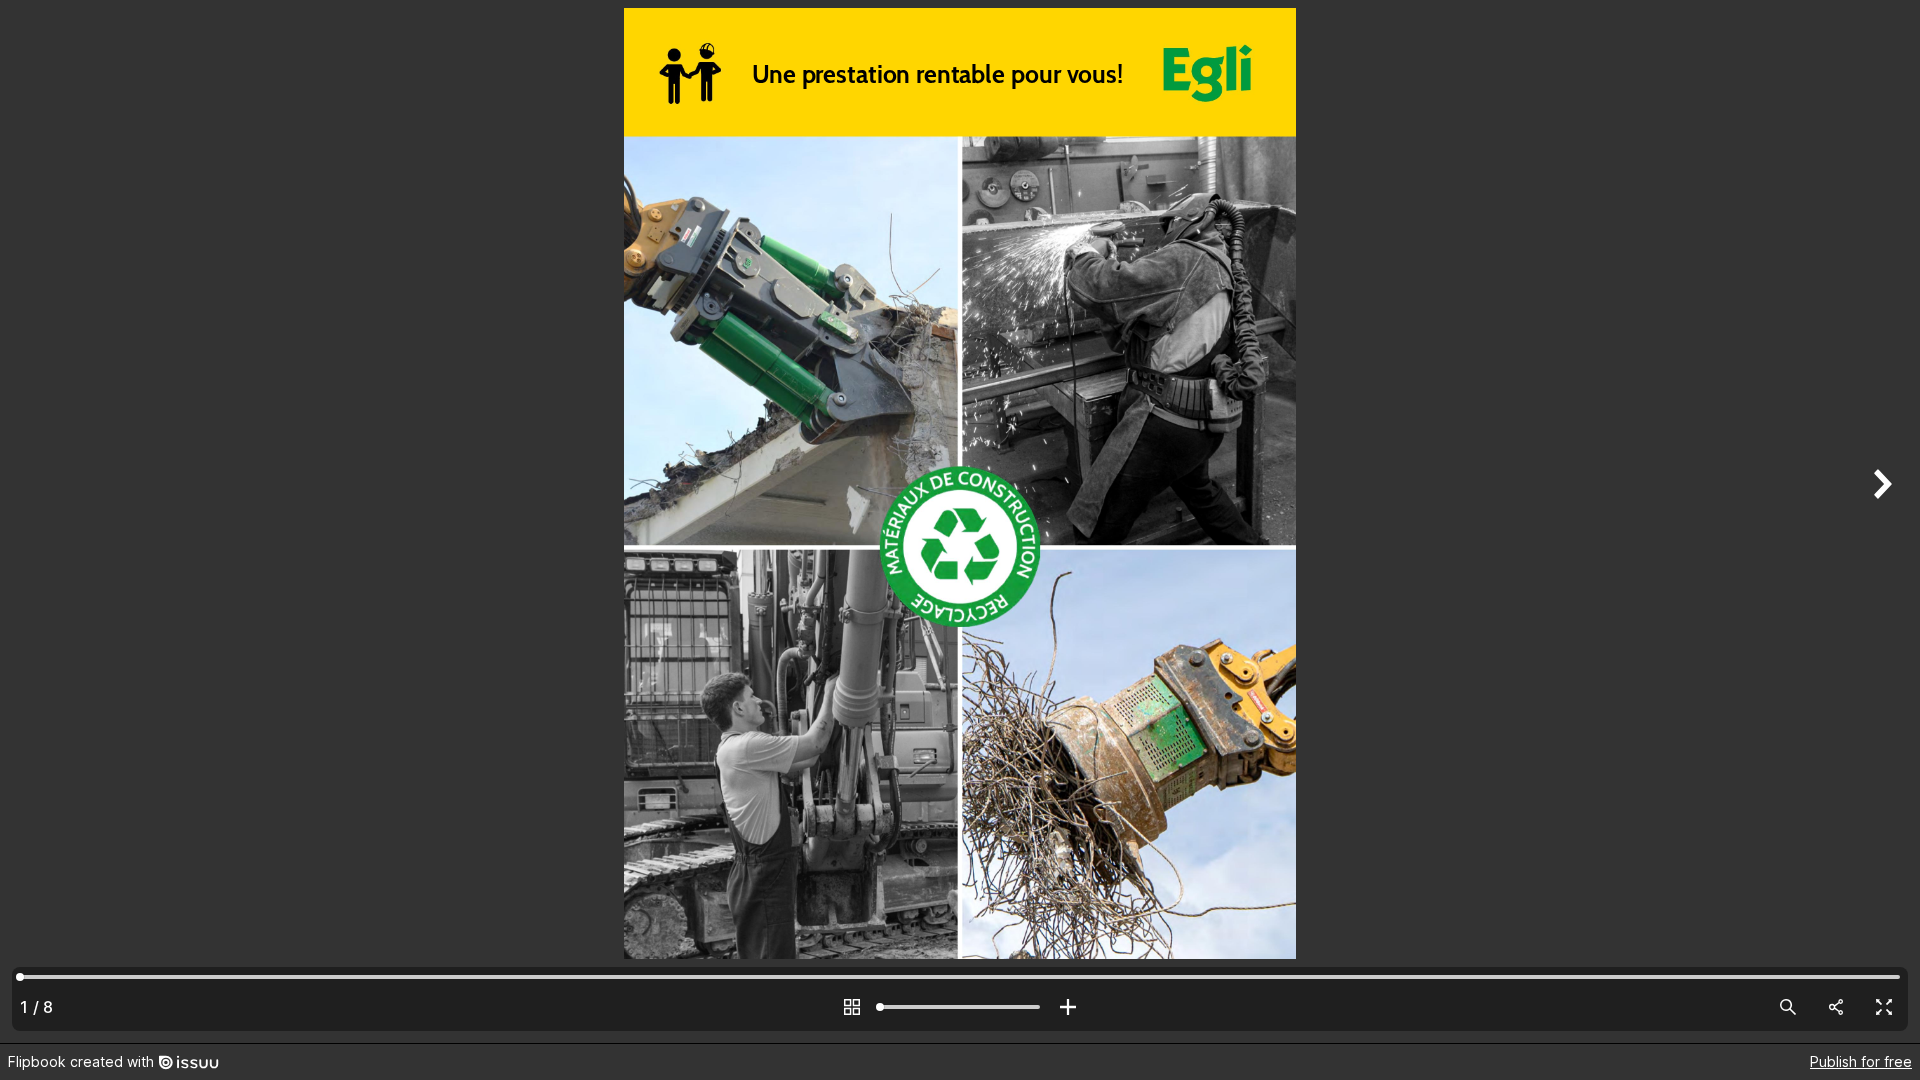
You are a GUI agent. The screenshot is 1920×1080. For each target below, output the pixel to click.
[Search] (1788, 1007)
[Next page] (1880, 521)
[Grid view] (852, 1007)
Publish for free (1861, 1061)
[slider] (960, 1007)
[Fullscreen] (1884, 1007)
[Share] (1836, 1007)
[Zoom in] (1068, 1007)
